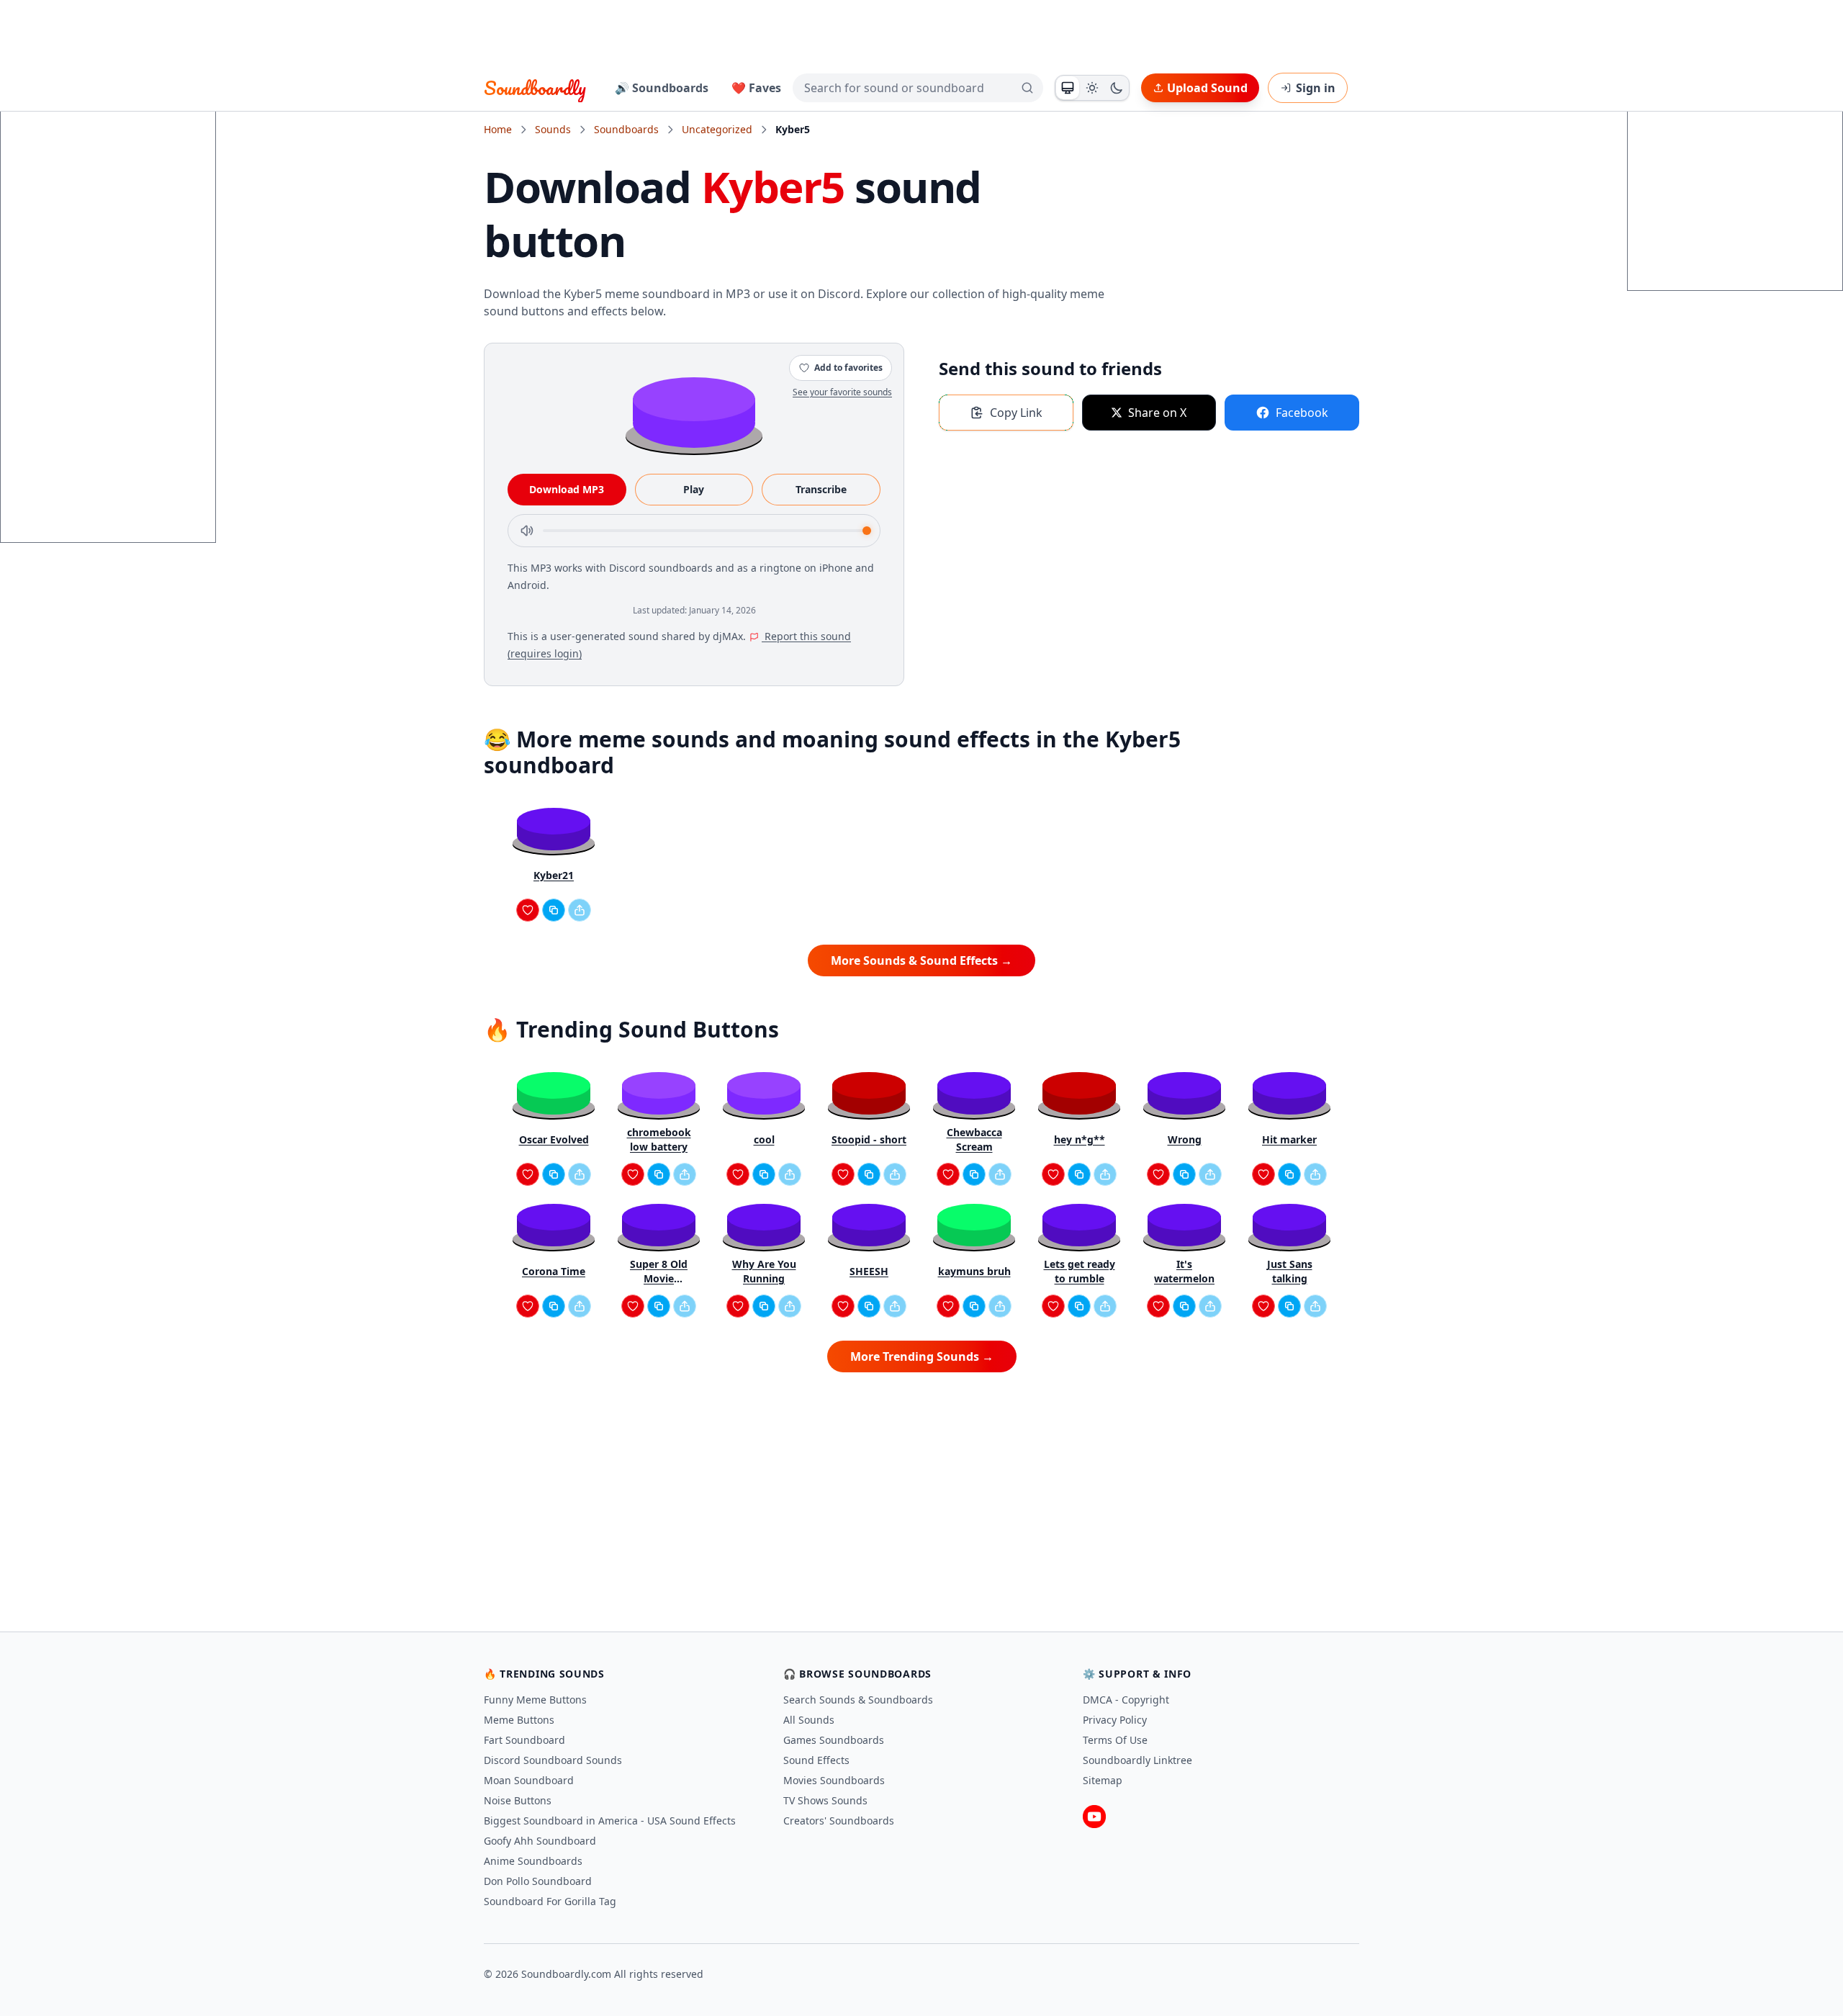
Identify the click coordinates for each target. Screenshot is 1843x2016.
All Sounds (809, 1720)
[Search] (1027, 88)
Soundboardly (535, 88)
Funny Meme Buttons (535, 1700)
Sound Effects (816, 1760)
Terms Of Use (1115, 1740)
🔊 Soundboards (662, 88)
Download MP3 (567, 489)
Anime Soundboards (533, 1861)
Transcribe (821, 489)
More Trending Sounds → (922, 1356)
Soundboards (626, 129)
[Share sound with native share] (580, 910)
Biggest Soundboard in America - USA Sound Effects (610, 1821)
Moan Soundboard (529, 1780)
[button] (694, 411)
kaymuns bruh (974, 1271)
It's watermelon (1184, 1271)
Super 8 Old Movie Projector (659, 1272)
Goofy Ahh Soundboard (540, 1841)
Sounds (553, 129)
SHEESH (869, 1271)
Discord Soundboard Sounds (553, 1760)
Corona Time (554, 1271)
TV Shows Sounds (825, 1800)
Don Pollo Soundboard (538, 1881)
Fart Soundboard (524, 1740)
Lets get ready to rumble (1080, 1271)
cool (764, 1139)
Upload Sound (1207, 88)
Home (498, 129)
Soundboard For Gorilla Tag (550, 1901)
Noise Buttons (518, 1800)
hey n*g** (1080, 1139)
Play (694, 489)
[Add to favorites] (528, 910)
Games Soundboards (834, 1740)
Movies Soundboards (834, 1780)
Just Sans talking (1290, 1271)
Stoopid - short (869, 1139)
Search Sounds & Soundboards (858, 1700)
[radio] (1068, 88)
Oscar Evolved (554, 1139)
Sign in (1316, 88)
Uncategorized (717, 129)
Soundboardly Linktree (1137, 1760)
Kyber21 (554, 875)
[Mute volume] (527, 531)
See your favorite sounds (842, 392)
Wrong (1185, 1139)
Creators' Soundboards (839, 1821)
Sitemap (1103, 1780)
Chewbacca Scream (974, 1139)
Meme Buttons (519, 1720)
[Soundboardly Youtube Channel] (1094, 1817)
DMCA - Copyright (1126, 1700)
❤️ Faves (756, 88)
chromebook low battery (659, 1139)
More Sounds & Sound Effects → (921, 960)
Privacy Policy (1115, 1720)
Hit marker (1289, 1139)
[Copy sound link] (554, 910)
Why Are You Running (764, 1271)
